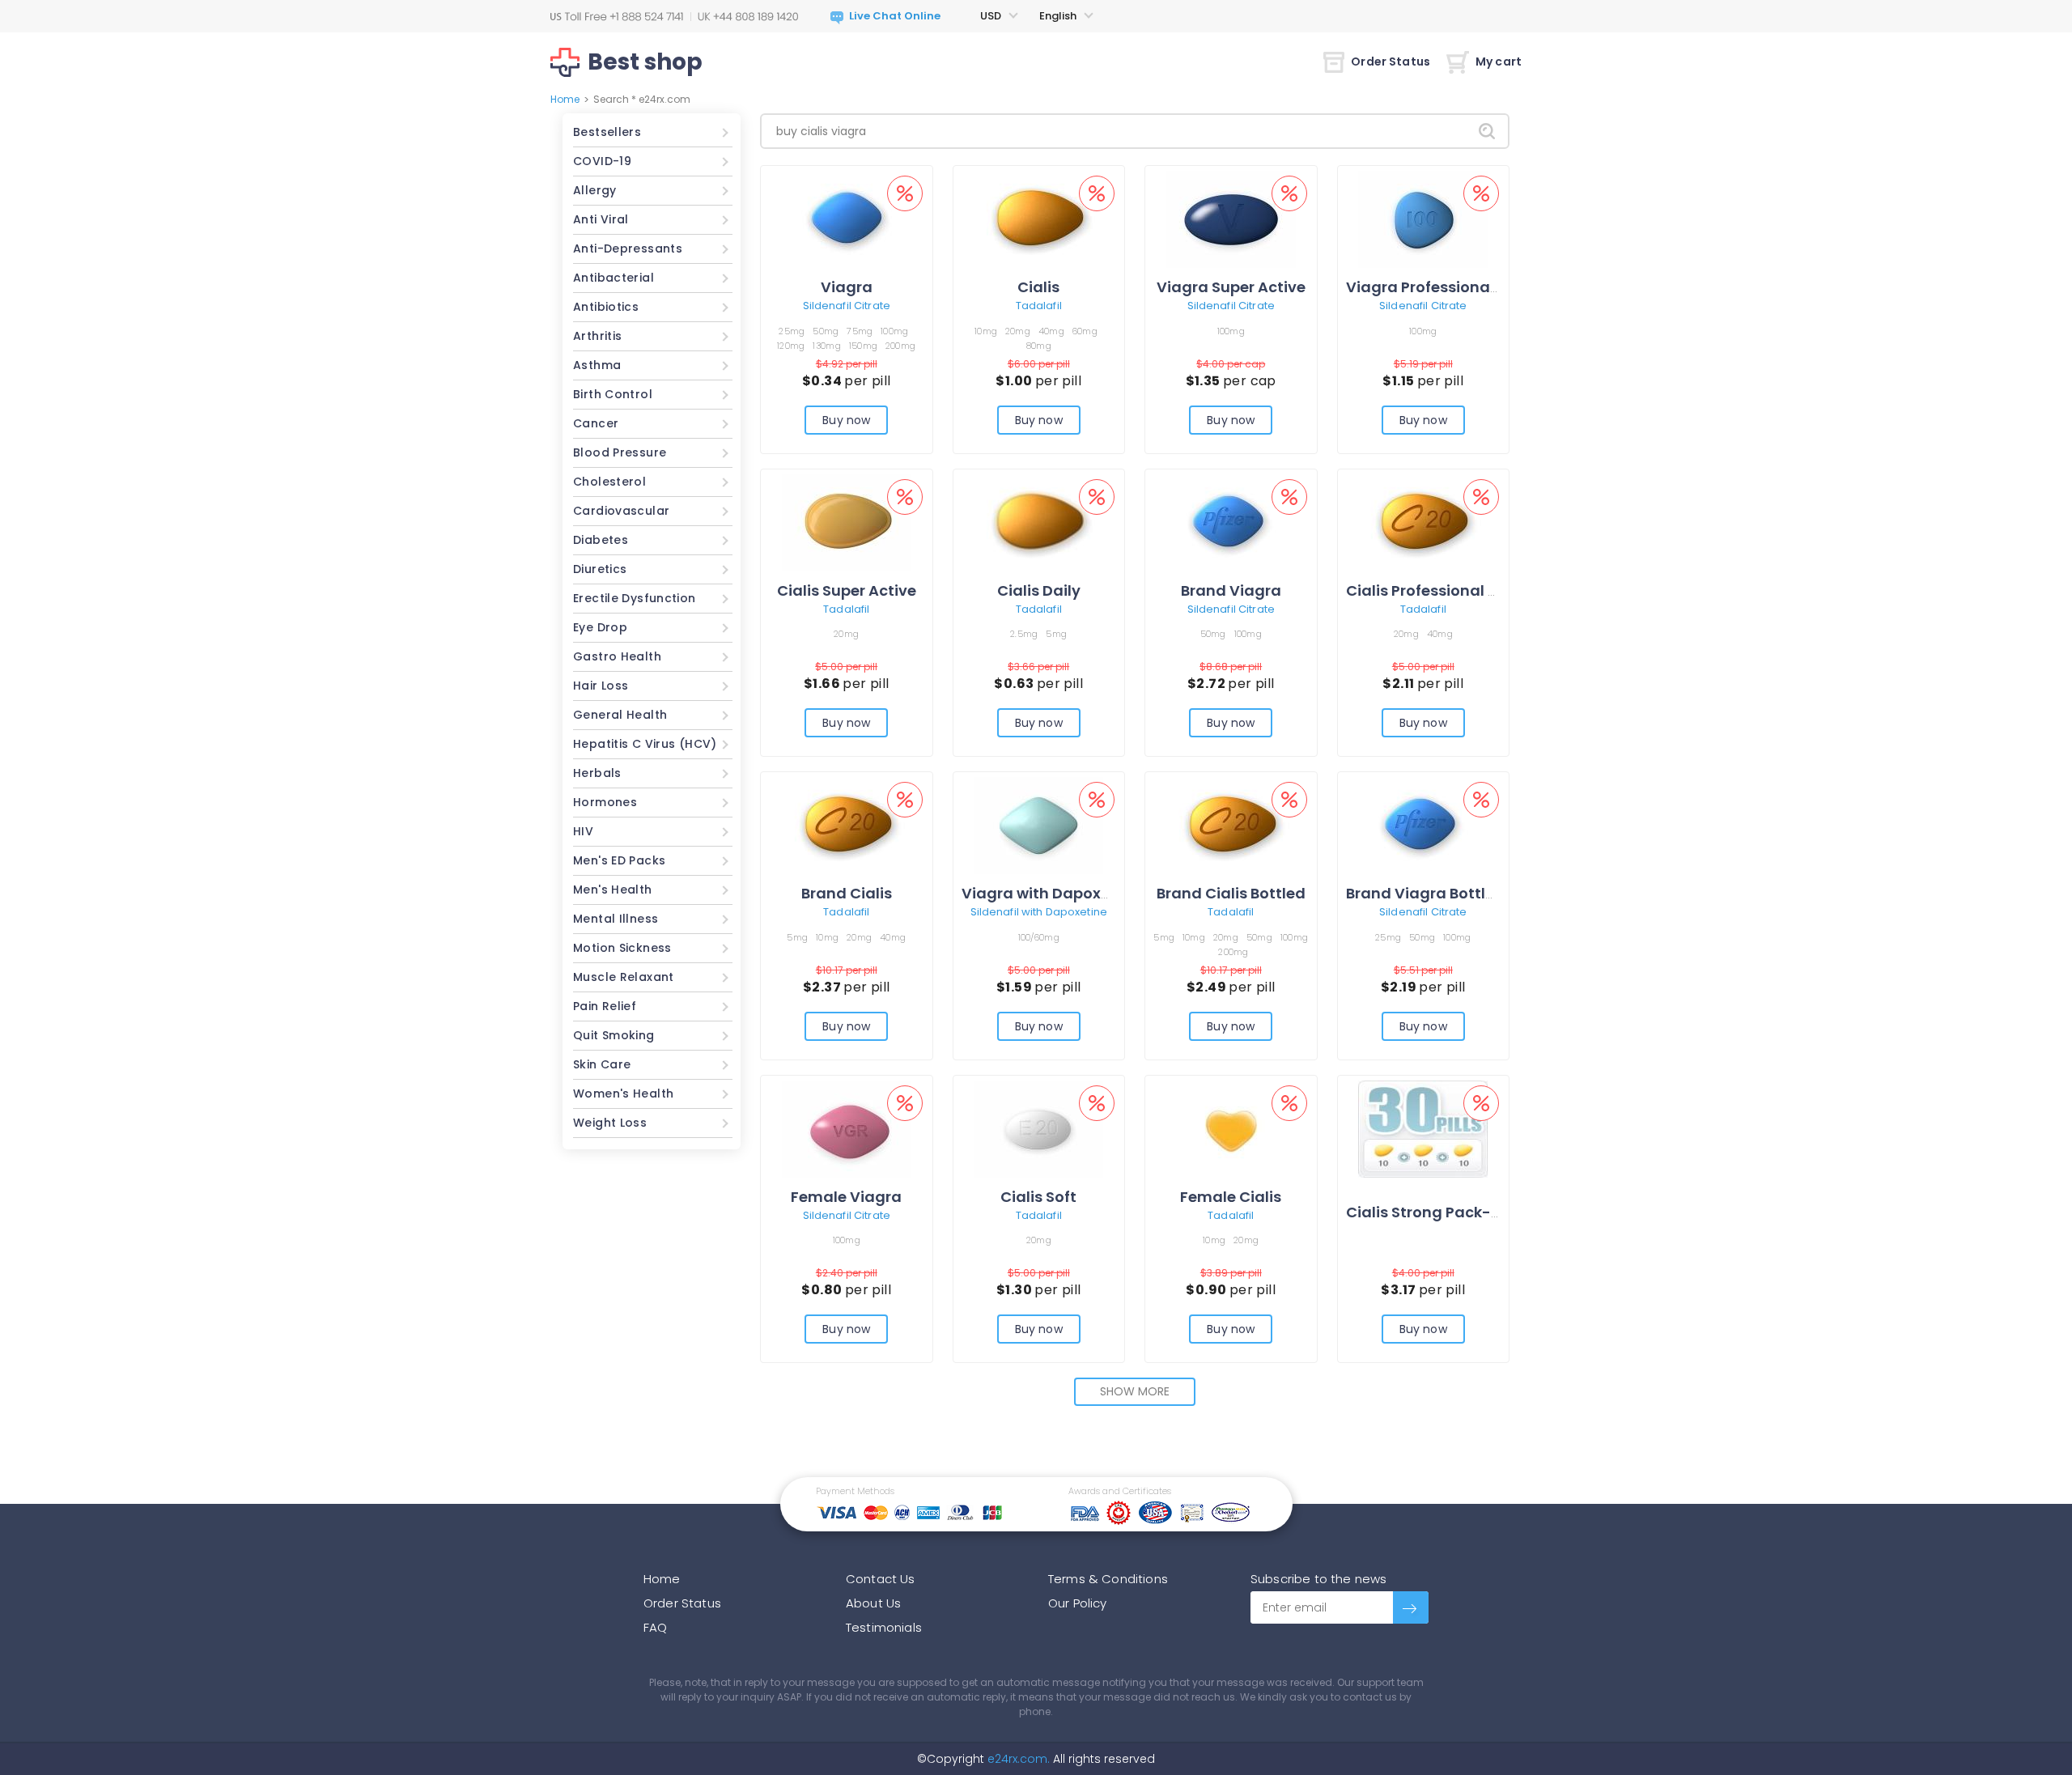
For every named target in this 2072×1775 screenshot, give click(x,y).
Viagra (847, 287)
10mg (986, 331)
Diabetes (601, 540)
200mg (900, 346)
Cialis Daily (1039, 590)
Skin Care (602, 1064)
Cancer (596, 423)
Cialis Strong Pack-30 (1428, 1212)
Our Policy (1078, 1603)
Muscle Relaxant (624, 977)
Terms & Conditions (1108, 1579)
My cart (1499, 62)
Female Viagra (846, 1197)
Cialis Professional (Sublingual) (1465, 590)
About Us (873, 1603)
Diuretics (600, 569)
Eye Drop (600, 627)
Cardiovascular (621, 511)
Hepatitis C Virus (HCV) (645, 744)
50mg (826, 331)
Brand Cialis (847, 893)
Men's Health (613, 890)
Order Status (1391, 62)
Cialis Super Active (847, 590)
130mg (826, 346)
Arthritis (597, 336)
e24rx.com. (1017, 1759)
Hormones (605, 802)
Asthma (597, 365)
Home (565, 99)
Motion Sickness (622, 948)
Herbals (597, 773)
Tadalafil (1039, 306)
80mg (1039, 346)
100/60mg (1039, 937)
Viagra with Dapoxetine (1050, 893)
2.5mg (1024, 634)
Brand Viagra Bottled (1425, 893)
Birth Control (613, 394)
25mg (792, 331)
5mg (1056, 634)
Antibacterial (614, 278)
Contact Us (881, 1579)
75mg (860, 331)
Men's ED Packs (619, 860)
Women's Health (623, 1093)
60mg (1085, 331)
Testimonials (884, 1627)
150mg (863, 346)
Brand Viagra (1231, 590)
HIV (583, 831)
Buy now (846, 420)
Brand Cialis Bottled (1231, 893)
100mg (894, 331)
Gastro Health (617, 656)
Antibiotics (606, 307)
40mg (1051, 331)
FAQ (655, 1627)
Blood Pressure (620, 452)
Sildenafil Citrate (847, 306)
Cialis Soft (1038, 1197)
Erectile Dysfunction (635, 598)
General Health (620, 715)
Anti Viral (601, 219)
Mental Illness (616, 919)
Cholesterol (609, 482)
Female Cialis (1231, 1197)
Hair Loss (601, 686)
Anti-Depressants (628, 248)
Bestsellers (607, 132)
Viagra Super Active (1231, 287)
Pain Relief (605, 1006)
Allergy (595, 190)
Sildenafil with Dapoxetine (1039, 912)
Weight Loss (610, 1123)
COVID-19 (602, 161)
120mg (791, 346)
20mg (1018, 331)
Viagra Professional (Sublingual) (1470, 287)
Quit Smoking (614, 1035)
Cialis (1038, 287)
